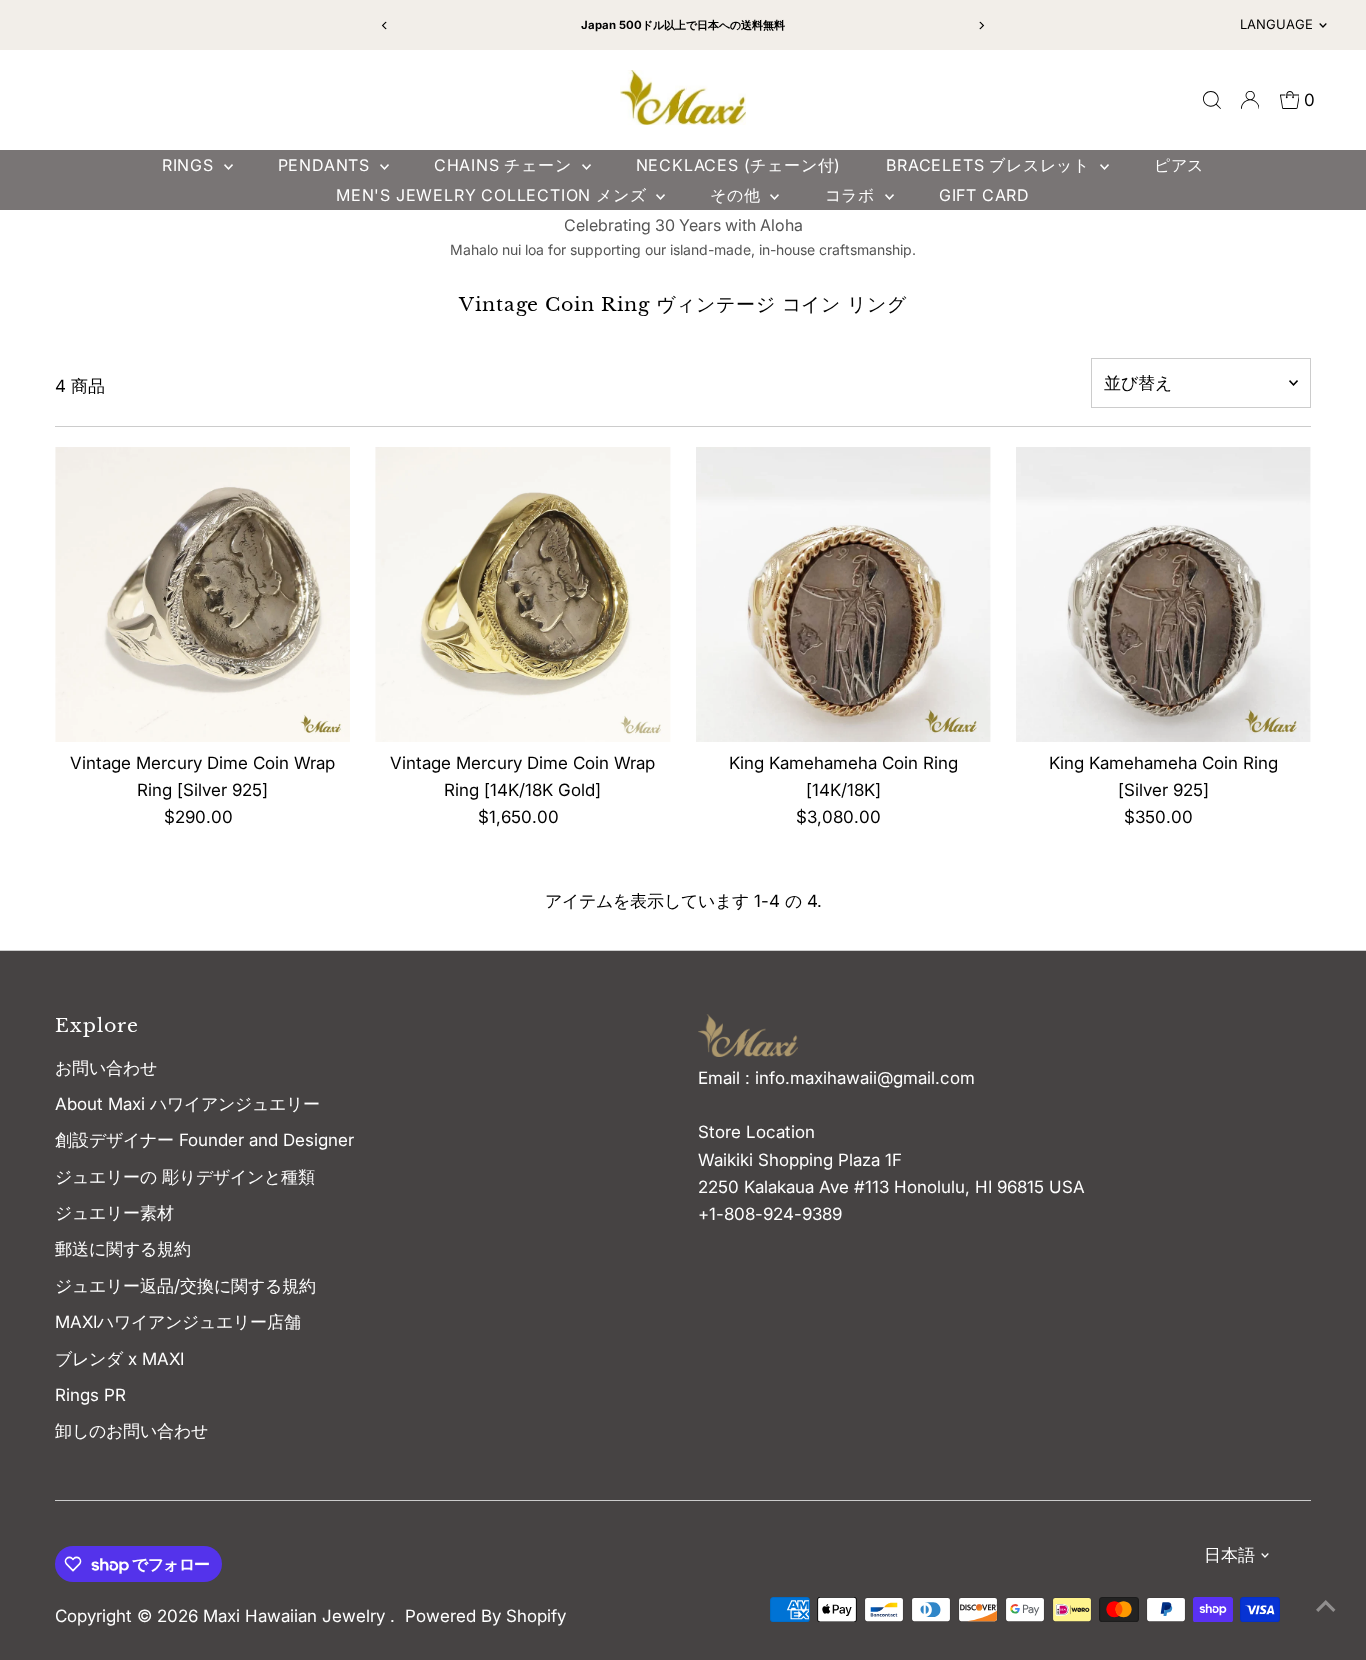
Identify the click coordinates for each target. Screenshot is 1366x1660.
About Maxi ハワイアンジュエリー (187, 1104)
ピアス (1179, 165)
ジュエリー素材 (114, 1213)
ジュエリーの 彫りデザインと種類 (193, 1177)
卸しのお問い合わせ (131, 1431)
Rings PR (90, 1395)
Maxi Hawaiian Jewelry (296, 1616)
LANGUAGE (1276, 24)
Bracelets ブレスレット (990, 165)
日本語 (1229, 1555)
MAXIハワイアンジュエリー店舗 (178, 1322)
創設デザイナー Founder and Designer (204, 1140)
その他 (737, 195)
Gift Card (984, 195)
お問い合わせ (106, 1068)
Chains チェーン (505, 165)
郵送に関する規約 (123, 1249)
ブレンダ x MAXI (119, 1359)
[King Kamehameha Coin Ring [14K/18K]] (843, 594)
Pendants (326, 165)
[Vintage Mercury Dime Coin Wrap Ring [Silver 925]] (202, 594)
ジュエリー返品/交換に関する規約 (185, 1286)
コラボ (852, 195)
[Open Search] (1212, 100)
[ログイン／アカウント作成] (1250, 100)
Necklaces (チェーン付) (739, 165)
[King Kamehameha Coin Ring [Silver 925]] (1163, 594)
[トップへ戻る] (1326, 1605)
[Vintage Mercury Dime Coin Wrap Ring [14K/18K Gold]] (522, 594)
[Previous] (385, 25)
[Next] (980, 25)
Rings (190, 165)
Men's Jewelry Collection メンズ (493, 195)
